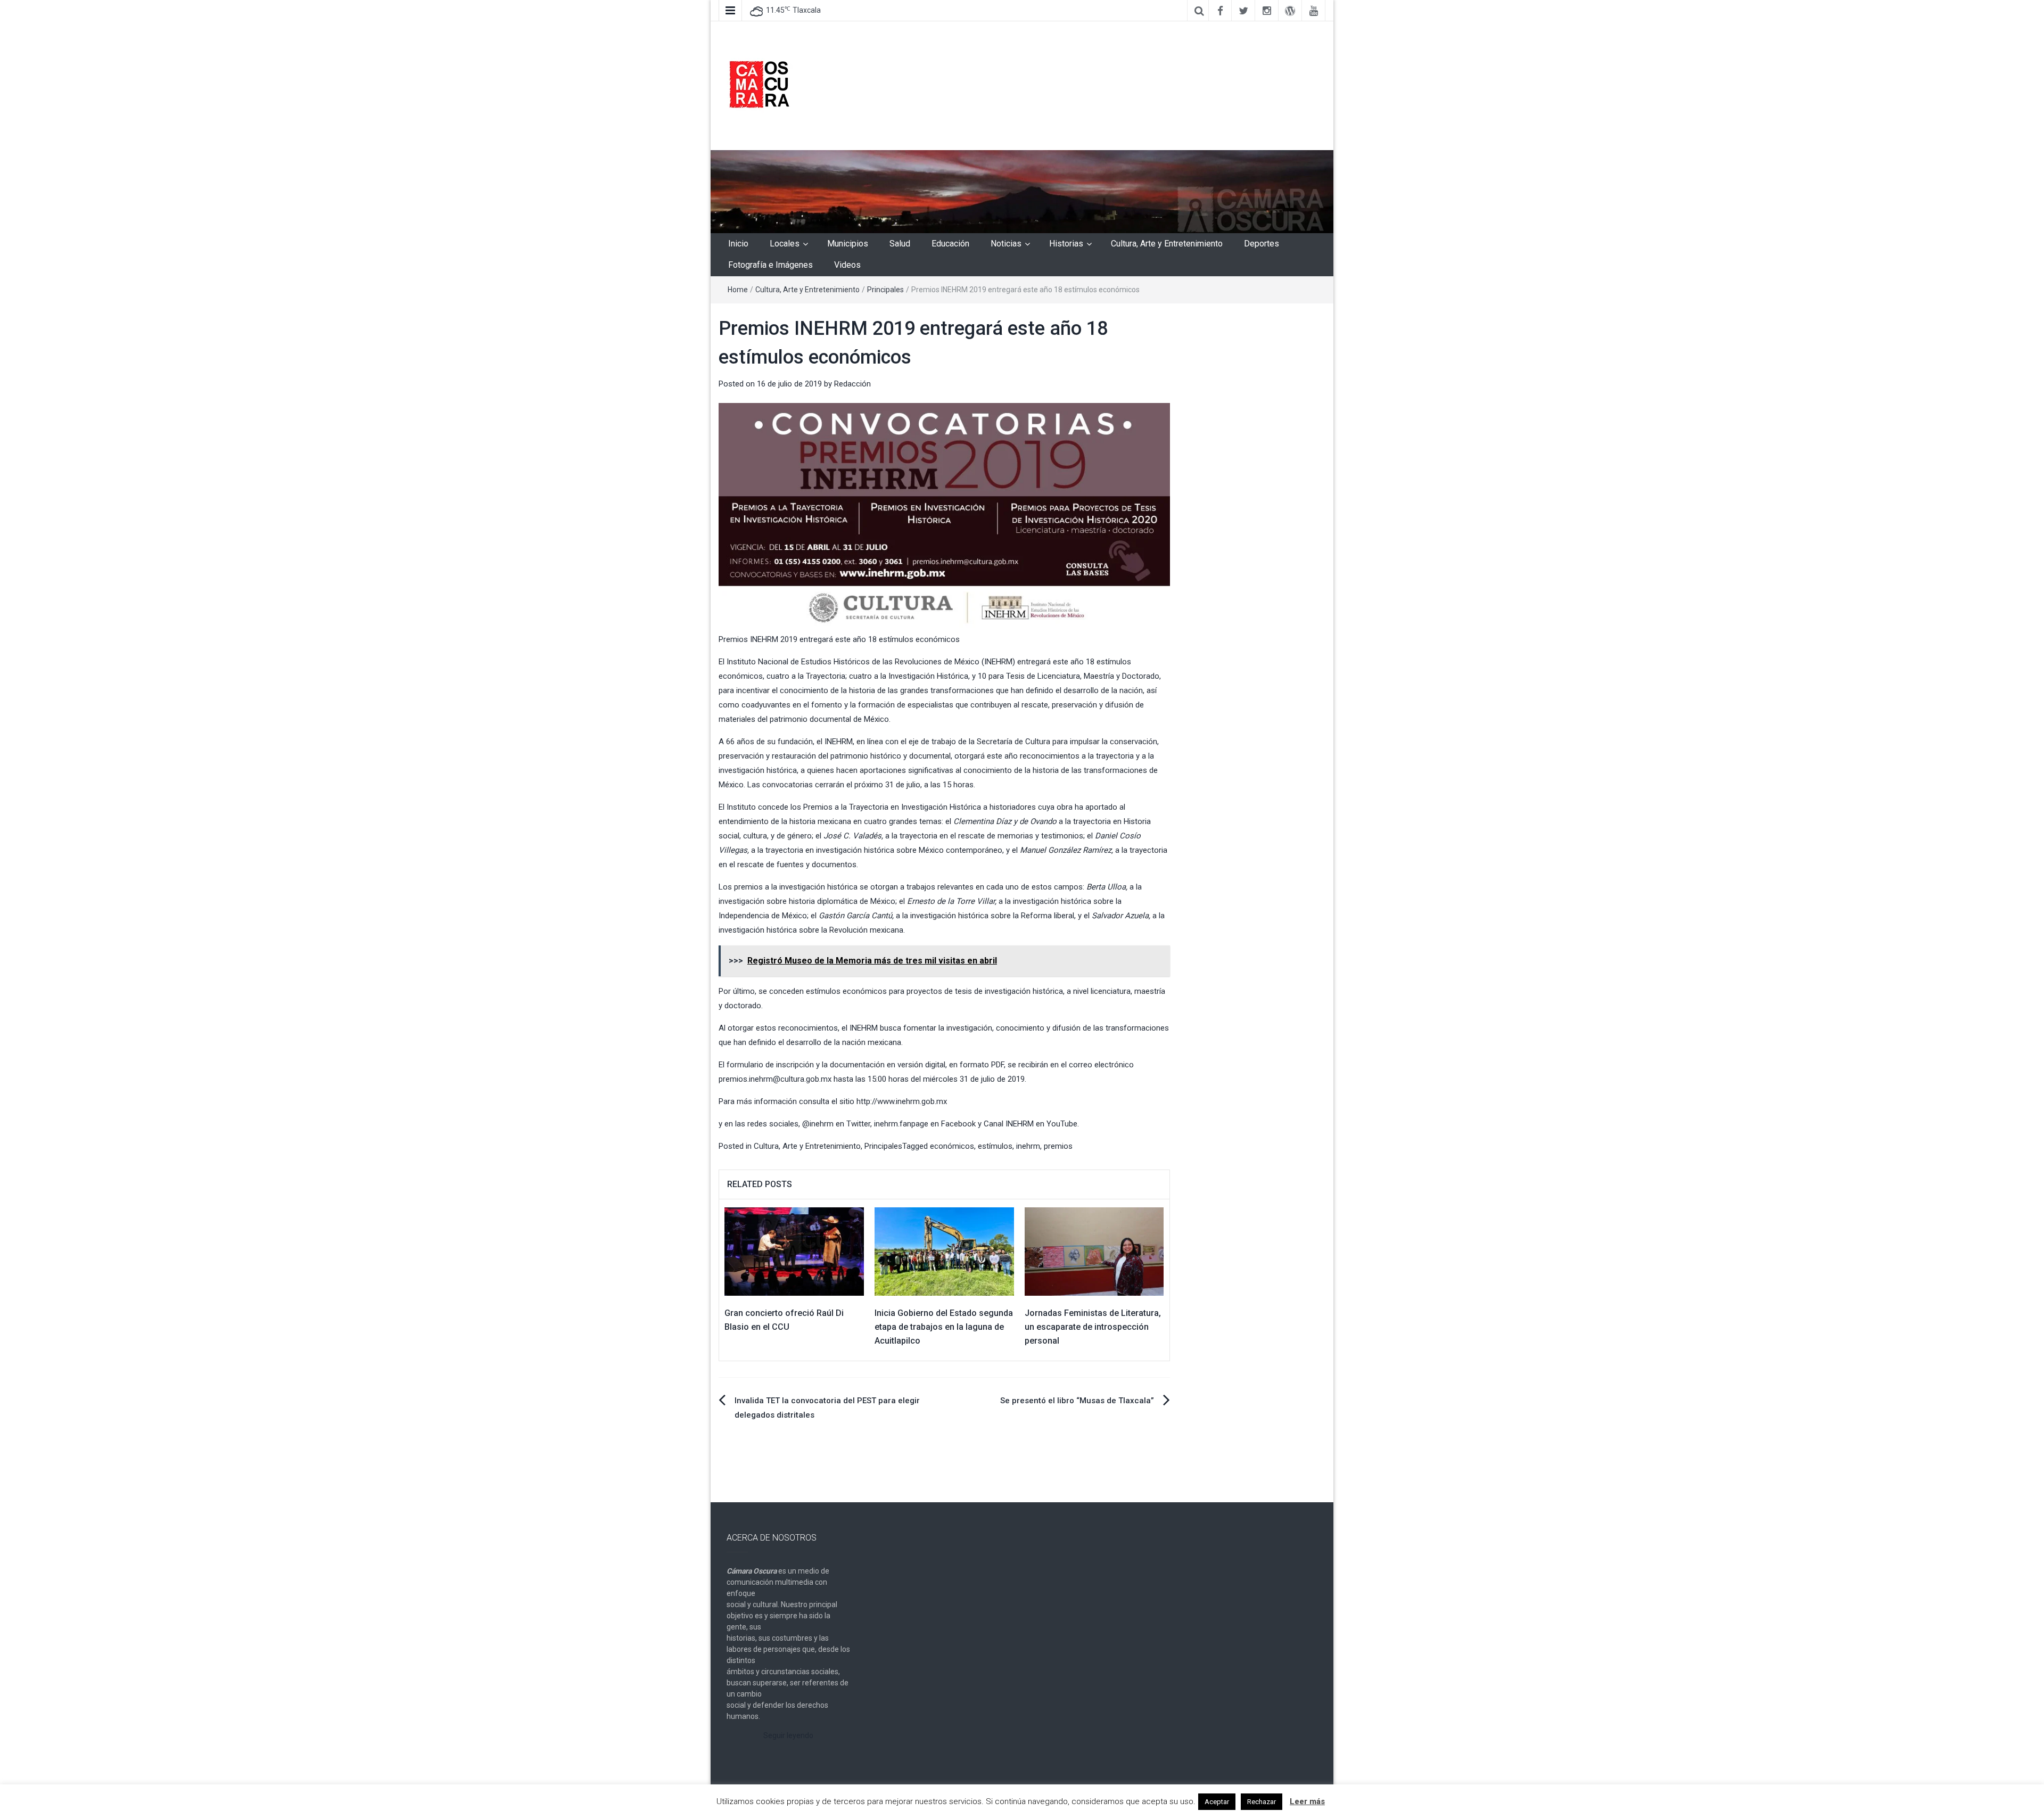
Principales (885, 290)
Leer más (1307, 1801)
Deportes (1262, 244)
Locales (785, 244)
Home (738, 290)
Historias (1066, 244)
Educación (950, 244)
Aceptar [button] (1217, 1802)
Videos (847, 265)
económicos (952, 1146)
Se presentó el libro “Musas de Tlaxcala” (1077, 1401)
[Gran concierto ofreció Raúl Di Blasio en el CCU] (794, 1251)
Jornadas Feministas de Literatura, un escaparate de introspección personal (1093, 1327)
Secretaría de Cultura (1013, 742)
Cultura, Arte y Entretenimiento (1167, 244)
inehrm (1028, 1146)
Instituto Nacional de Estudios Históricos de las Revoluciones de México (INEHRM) (871, 662)
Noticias (1006, 244)
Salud (900, 244)
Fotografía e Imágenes (770, 265)
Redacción (852, 384)
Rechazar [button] (1262, 1802)
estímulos (995, 1146)
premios (1058, 1146)
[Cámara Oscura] (1022, 191)
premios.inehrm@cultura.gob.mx (775, 1079)
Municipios (848, 244)
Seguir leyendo (788, 1735)
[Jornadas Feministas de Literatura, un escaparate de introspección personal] (1094, 1251)
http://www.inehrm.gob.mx (902, 1101)
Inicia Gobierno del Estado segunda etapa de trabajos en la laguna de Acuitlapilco (944, 1327)
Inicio (738, 244)
